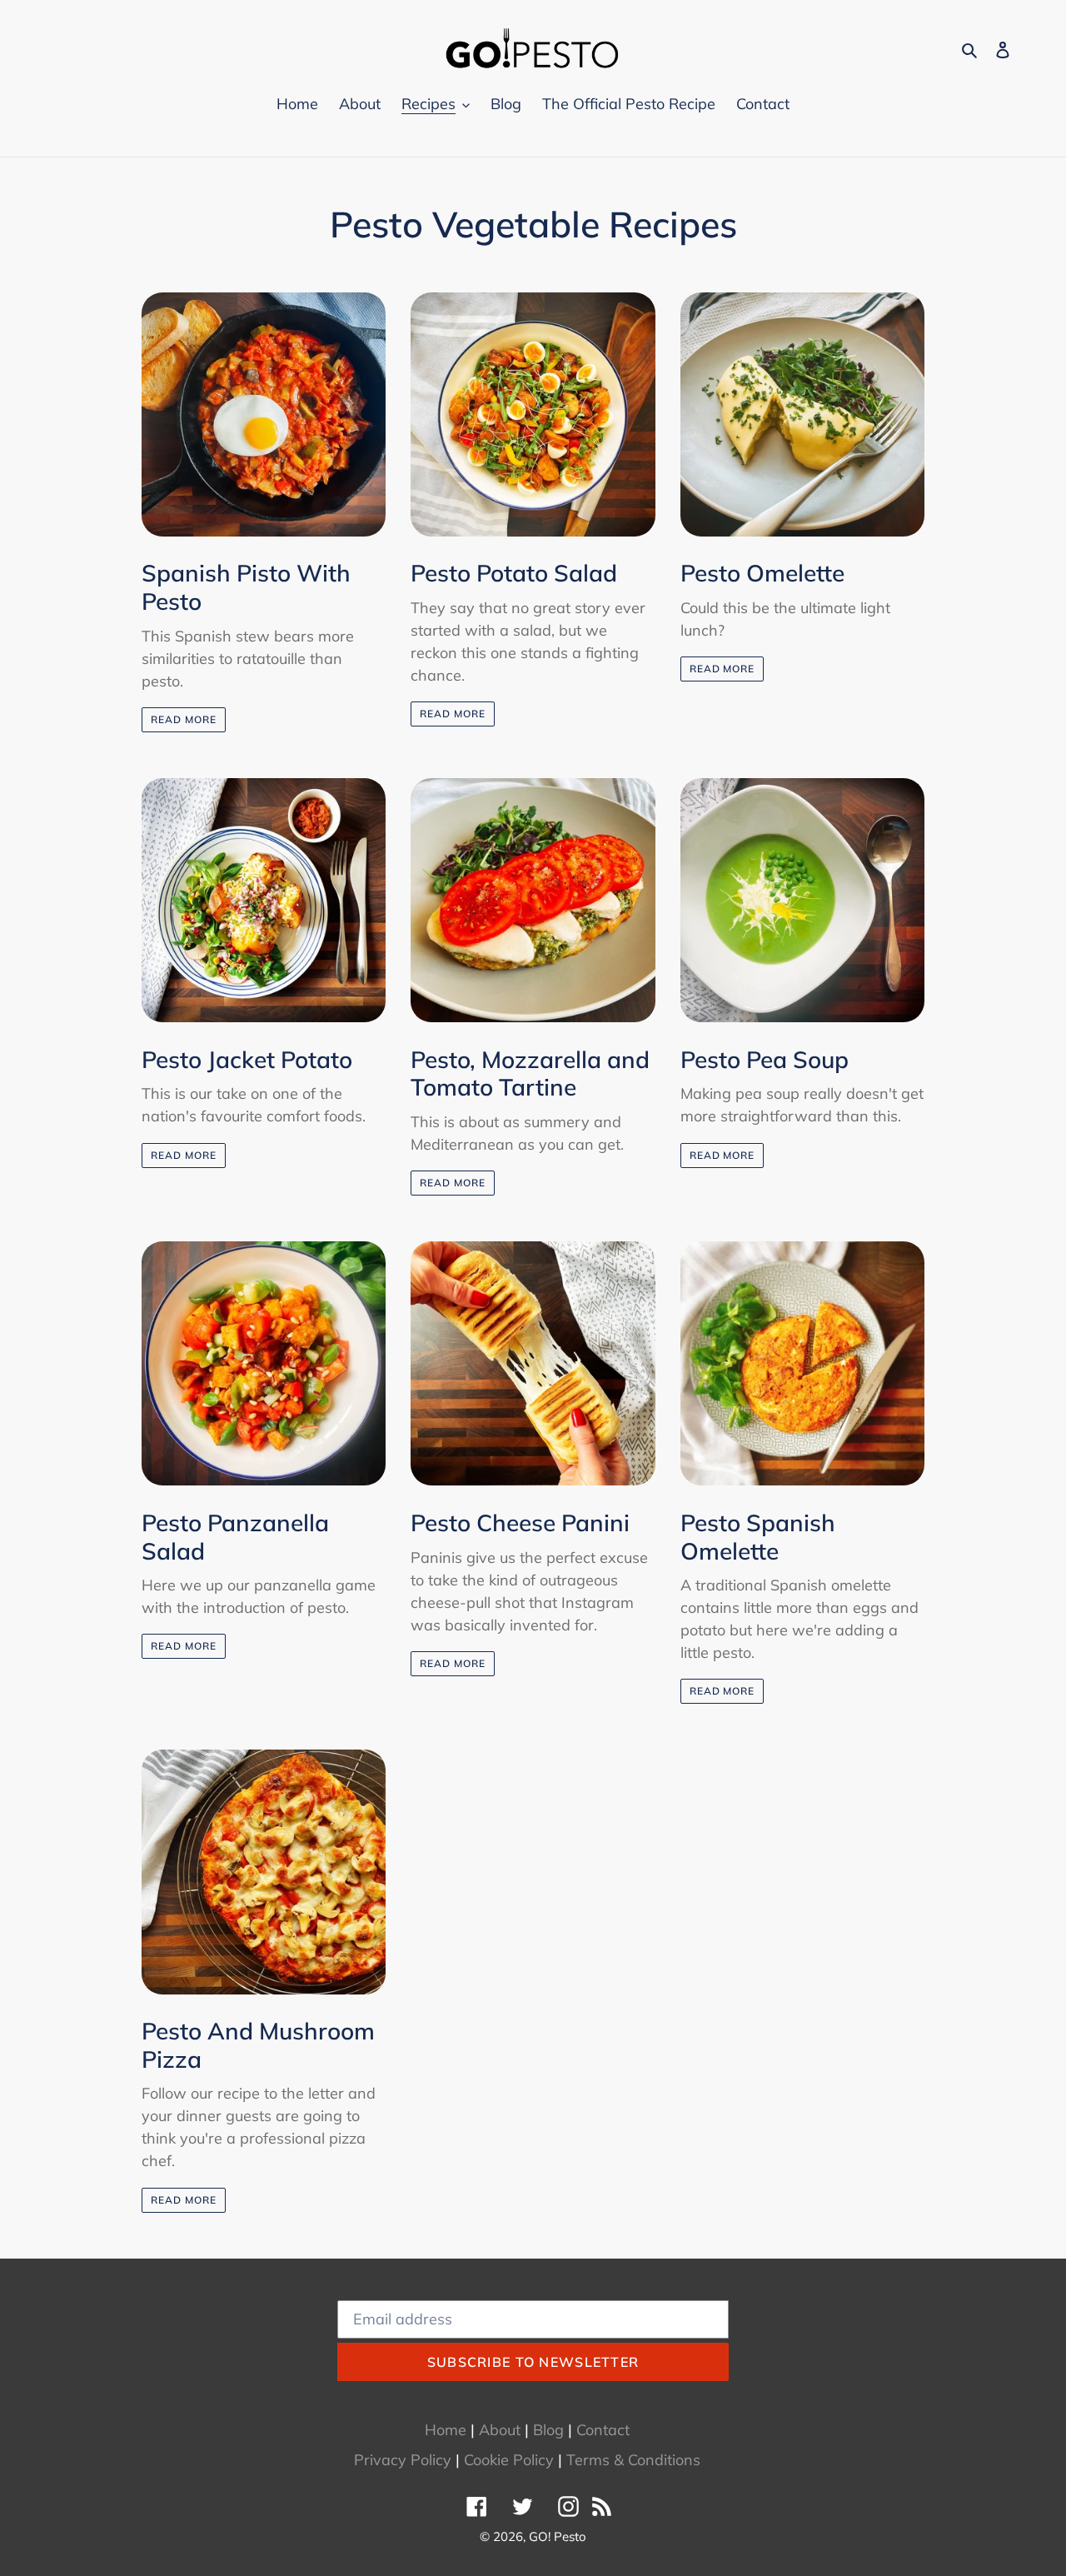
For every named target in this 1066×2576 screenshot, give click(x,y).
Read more (184, 719)
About (500, 2430)
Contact (603, 2430)
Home (446, 2430)
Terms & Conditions (633, 2460)
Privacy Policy (403, 2460)
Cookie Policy (509, 2460)
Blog (548, 2430)
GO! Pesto (558, 2536)
